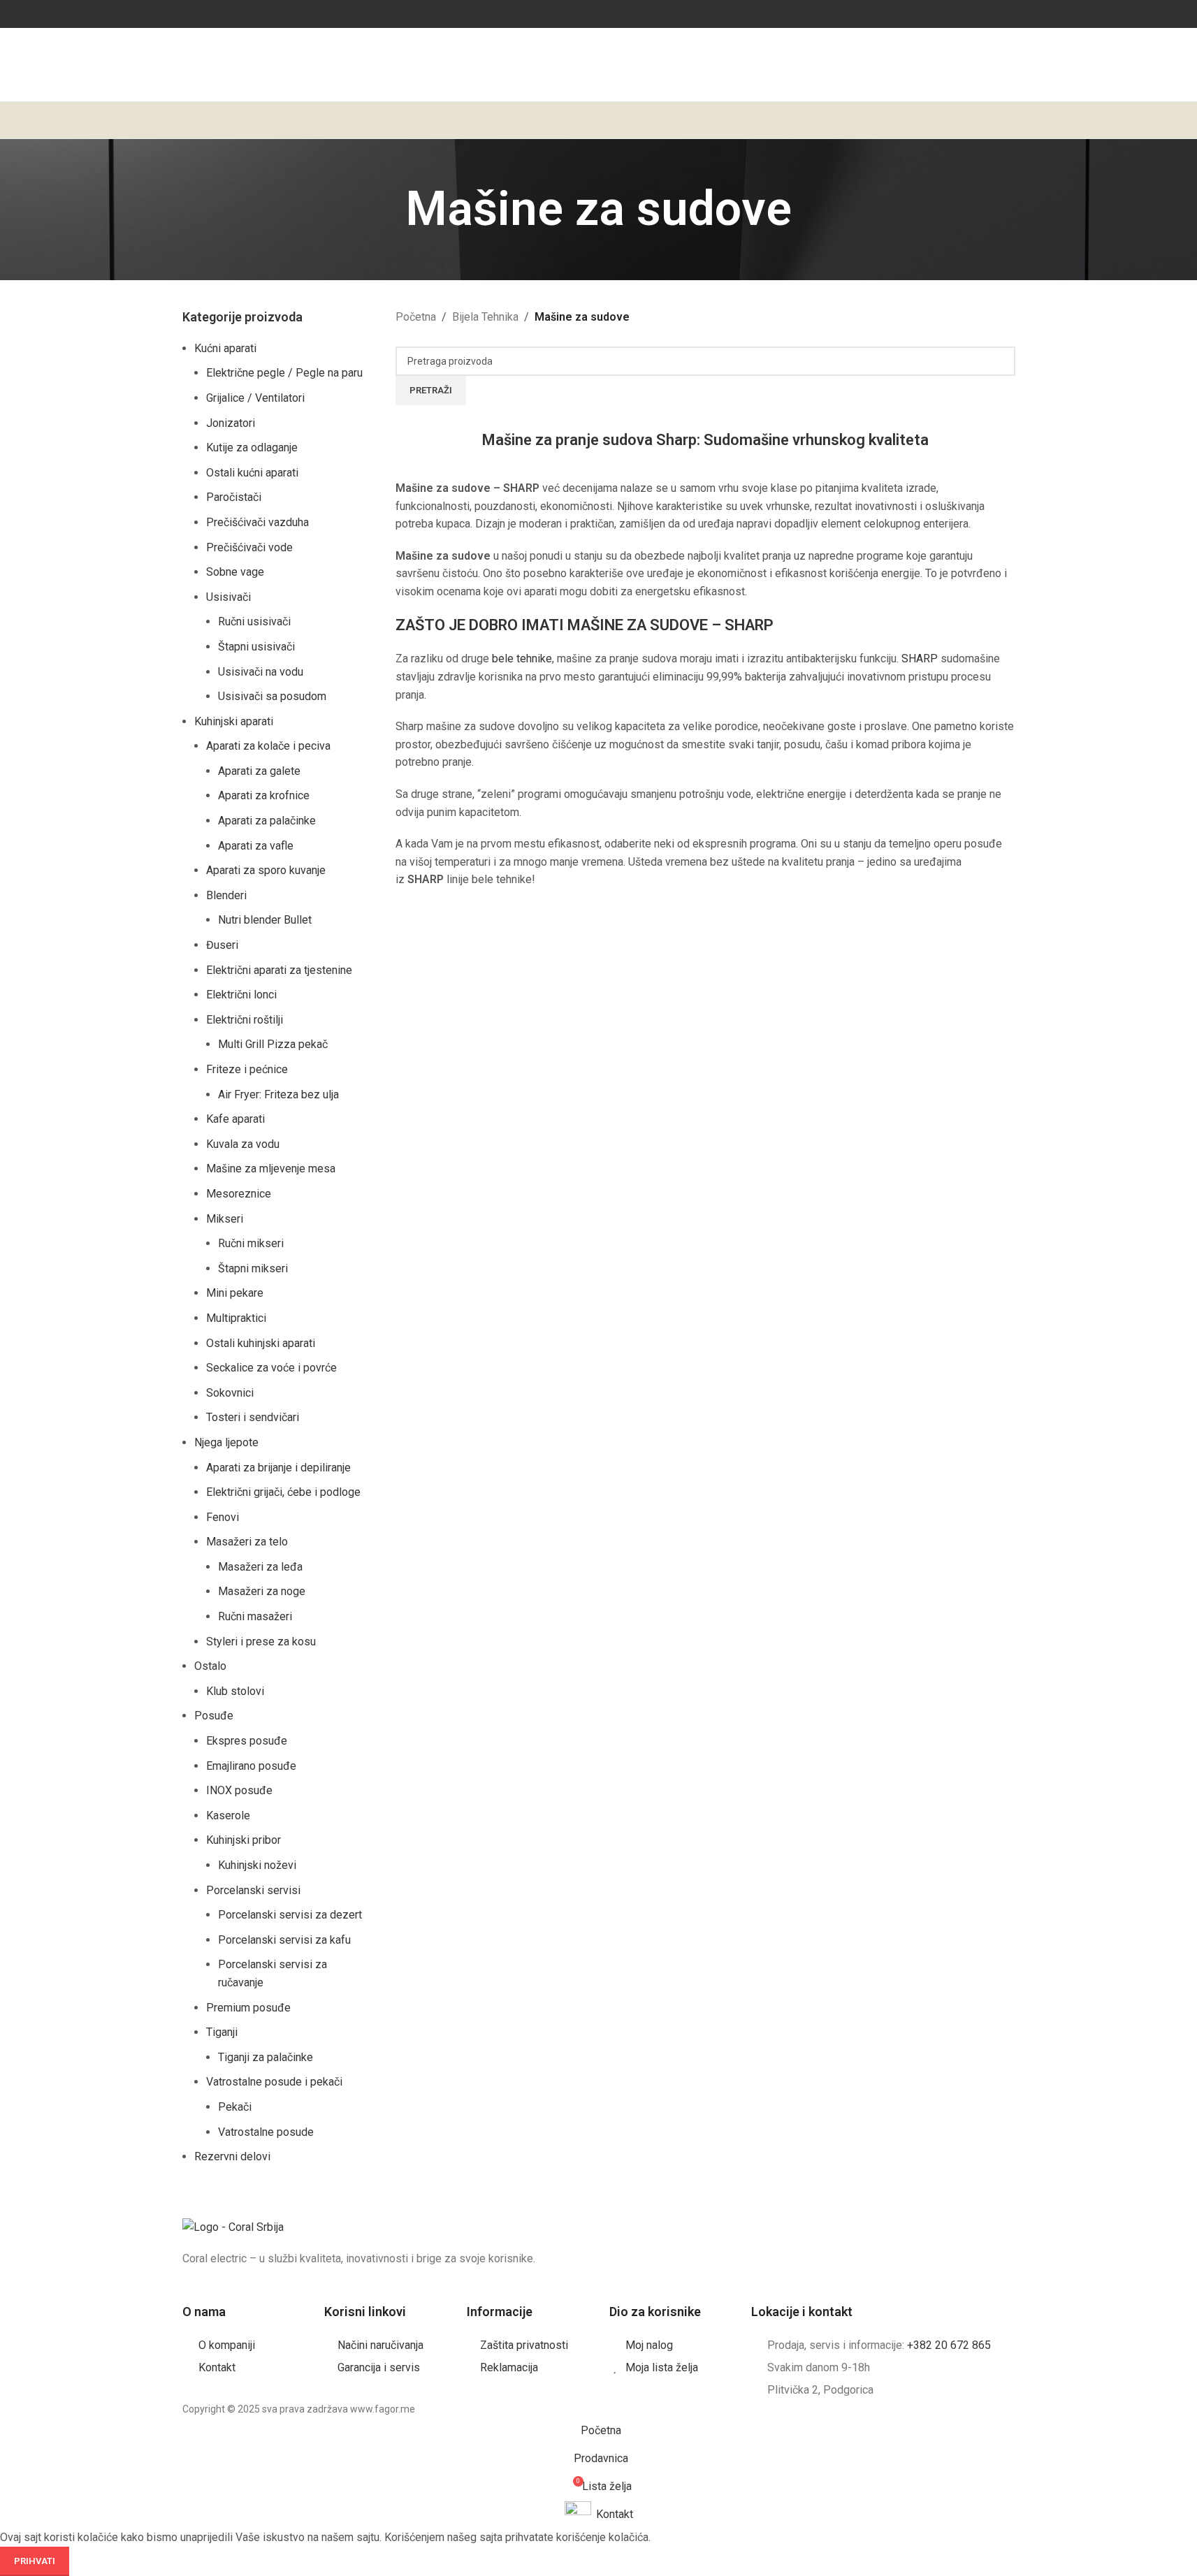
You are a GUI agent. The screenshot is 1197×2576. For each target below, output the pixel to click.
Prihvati (35, 2561)
